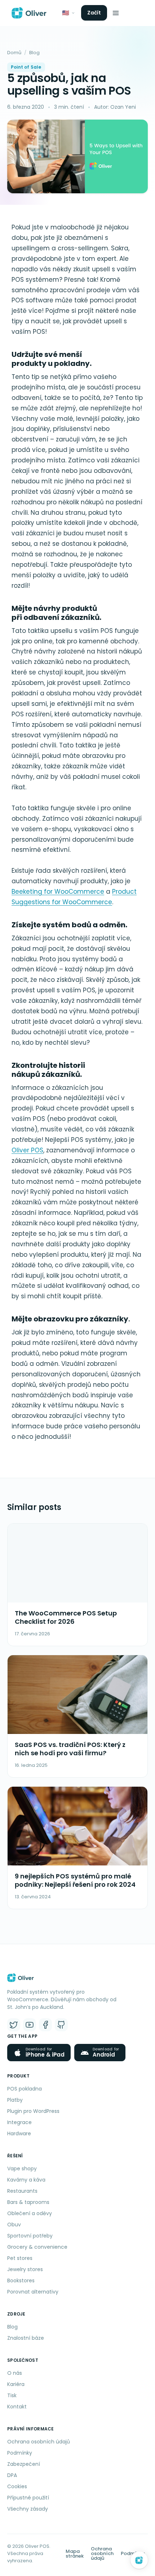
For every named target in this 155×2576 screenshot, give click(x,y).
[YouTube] (30, 2025)
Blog (34, 53)
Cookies (17, 2486)
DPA (12, 2475)
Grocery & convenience (37, 2247)
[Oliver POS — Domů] (29, 13)
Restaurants (22, 2191)
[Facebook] (45, 2025)
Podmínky (20, 2453)
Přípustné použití (28, 2498)
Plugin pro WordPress (33, 2111)
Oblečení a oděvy (30, 2213)
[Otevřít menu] (116, 13)
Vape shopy (22, 2169)
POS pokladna (25, 2089)
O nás (15, 2373)
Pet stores (20, 2258)
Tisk (12, 2395)
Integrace (19, 2122)
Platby (15, 2100)
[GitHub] (61, 2025)
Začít (94, 13)
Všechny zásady (28, 2509)
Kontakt (17, 2407)
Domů (14, 53)
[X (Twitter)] (14, 2025)
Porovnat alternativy (33, 2292)
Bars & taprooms (28, 2202)
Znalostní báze (26, 2338)
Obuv (14, 2225)
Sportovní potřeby (30, 2236)
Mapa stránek (75, 2554)
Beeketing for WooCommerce (58, 892)
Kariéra (16, 2384)
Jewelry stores (25, 2269)
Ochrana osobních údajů (39, 2442)
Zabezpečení (24, 2464)
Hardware (19, 2133)
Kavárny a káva (26, 2180)
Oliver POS (27, 1150)
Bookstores (21, 2281)
